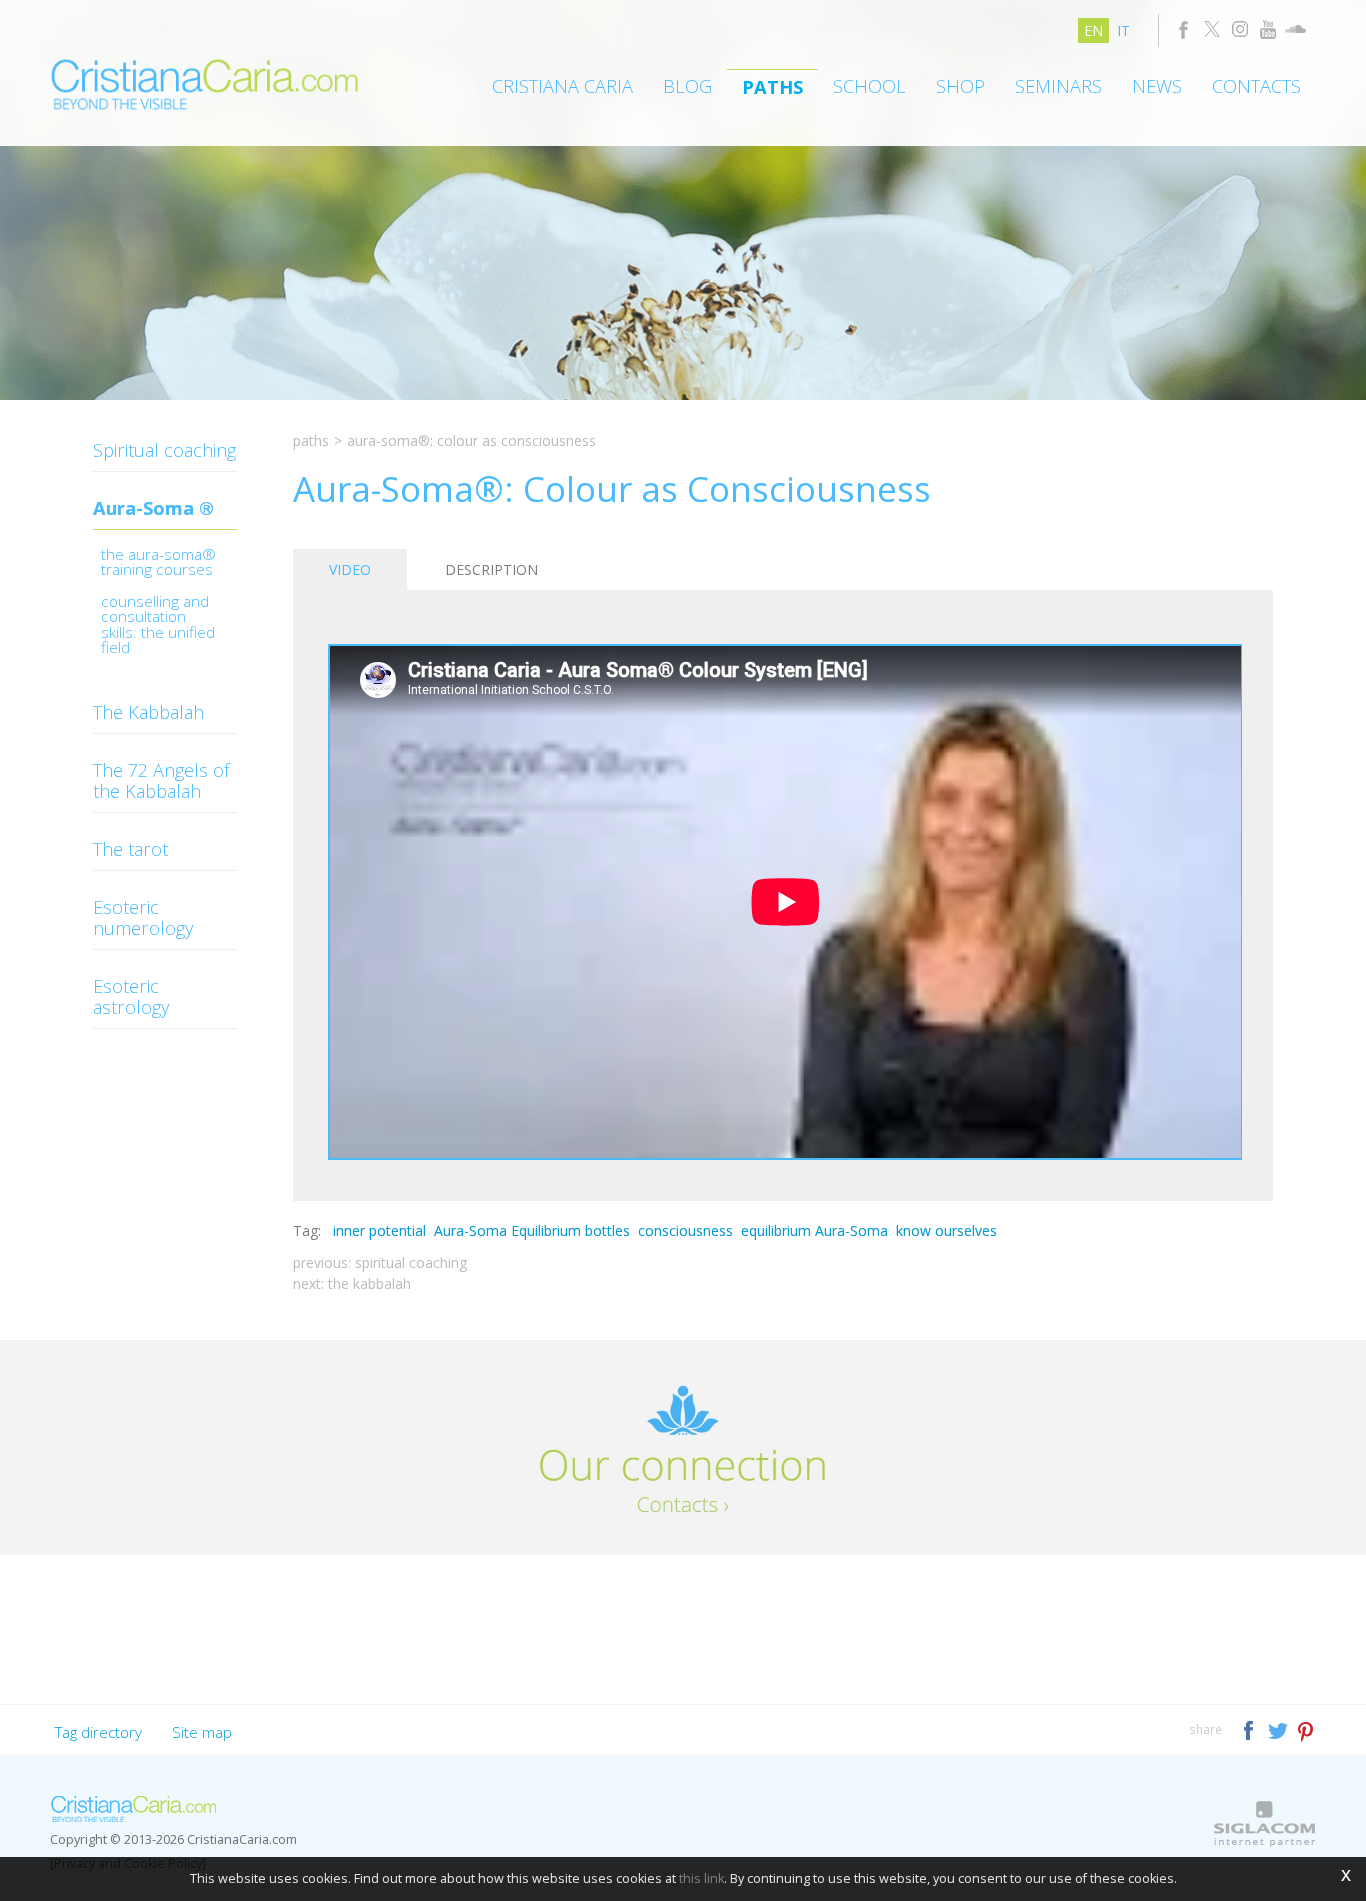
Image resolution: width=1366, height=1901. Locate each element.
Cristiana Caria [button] (562, 86)
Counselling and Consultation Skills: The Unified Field (158, 626)
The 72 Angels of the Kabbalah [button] (161, 780)
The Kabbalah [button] (148, 712)
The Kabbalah (369, 1283)
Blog (687, 86)
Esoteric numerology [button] (143, 917)
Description (491, 569)
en (1093, 30)
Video (350, 569)
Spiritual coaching (164, 450)
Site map (202, 1732)
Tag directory (98, 1732)
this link (701, 1878)
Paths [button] (772, 87)
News (1157, 86)
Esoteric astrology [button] (131, 996)
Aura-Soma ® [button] (153, 508)
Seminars (1058, 86)
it (1123, 30)
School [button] (869, 86)
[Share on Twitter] (1279, 1728)
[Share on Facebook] (1250, 1728)
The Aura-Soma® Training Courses (158, 563)
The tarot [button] (130, 849)
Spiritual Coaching (411, 1262)
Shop (960, 86)
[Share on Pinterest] (1306, 1728)
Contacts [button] (1256, 86)
